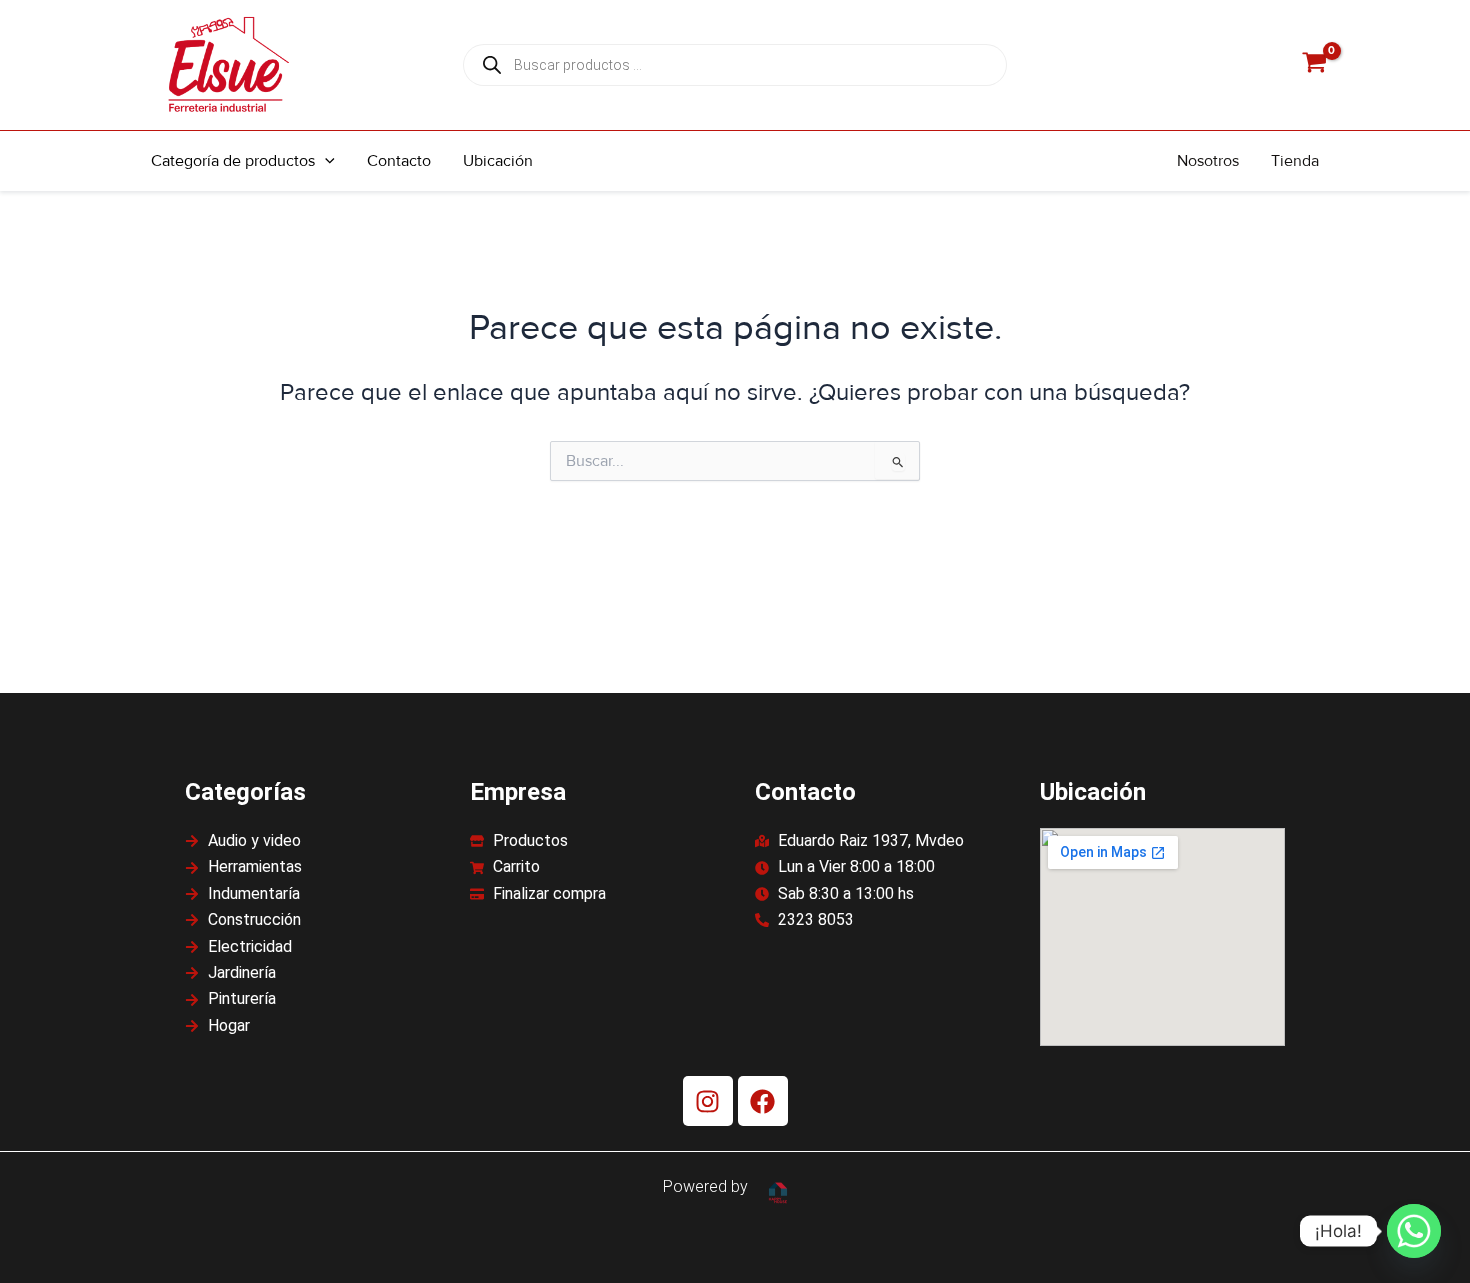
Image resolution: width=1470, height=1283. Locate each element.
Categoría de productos (233, 161)
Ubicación (498, 161)
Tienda (1295, 161)
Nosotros (1208, 161)
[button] (325, 161)
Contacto (399, 161)
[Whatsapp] (1414, 1231)
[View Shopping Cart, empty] (1314, 65)
